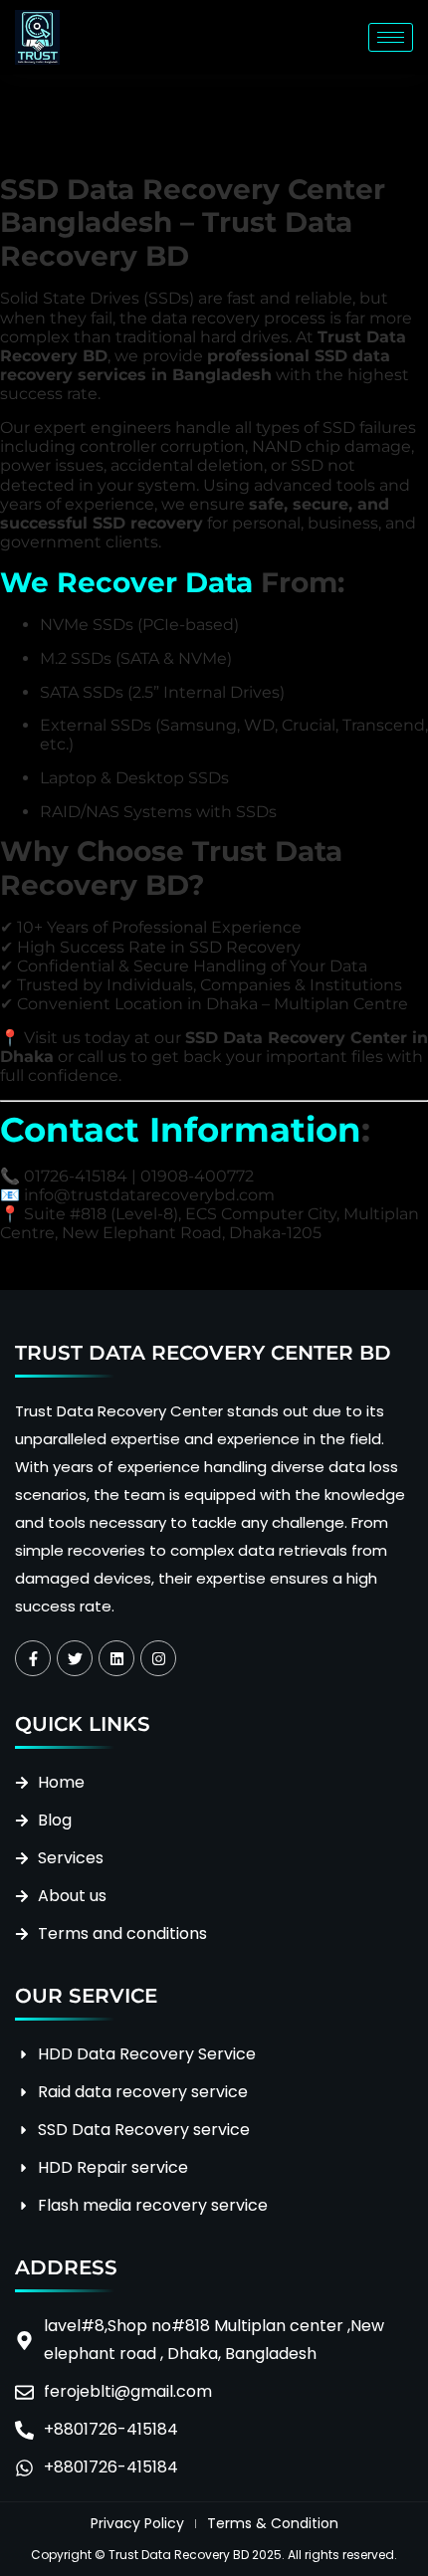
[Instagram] (158, 1658)
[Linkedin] (116, 1658)
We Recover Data (126, 582)
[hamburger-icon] (391, 37)
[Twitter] (75, 1658)
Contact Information (181, 1130)
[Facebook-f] (33, 1658)
